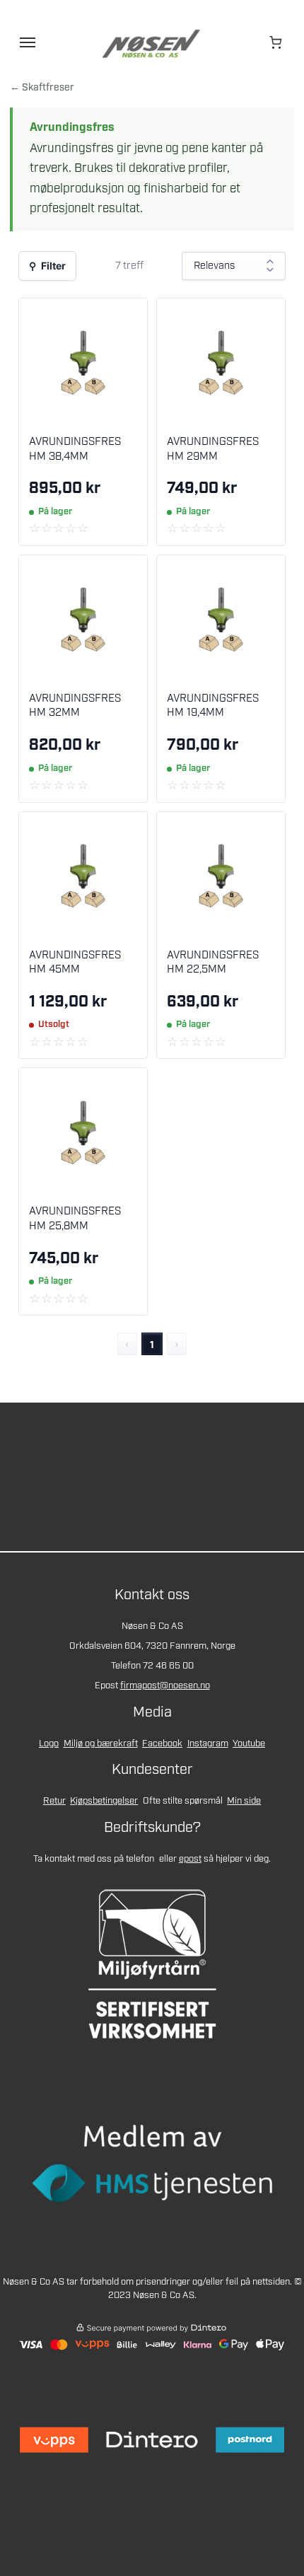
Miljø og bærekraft (101, 1744)
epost (190, 1859)
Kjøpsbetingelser (104, 1801)
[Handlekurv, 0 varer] (276, 42)
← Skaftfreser (42, 88)
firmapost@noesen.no (165, 1686)
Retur (54, 1801)
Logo (49, 1744)
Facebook (162, 1744)
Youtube (249, 1744)
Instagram (208, 1744)
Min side (244, 1801)
